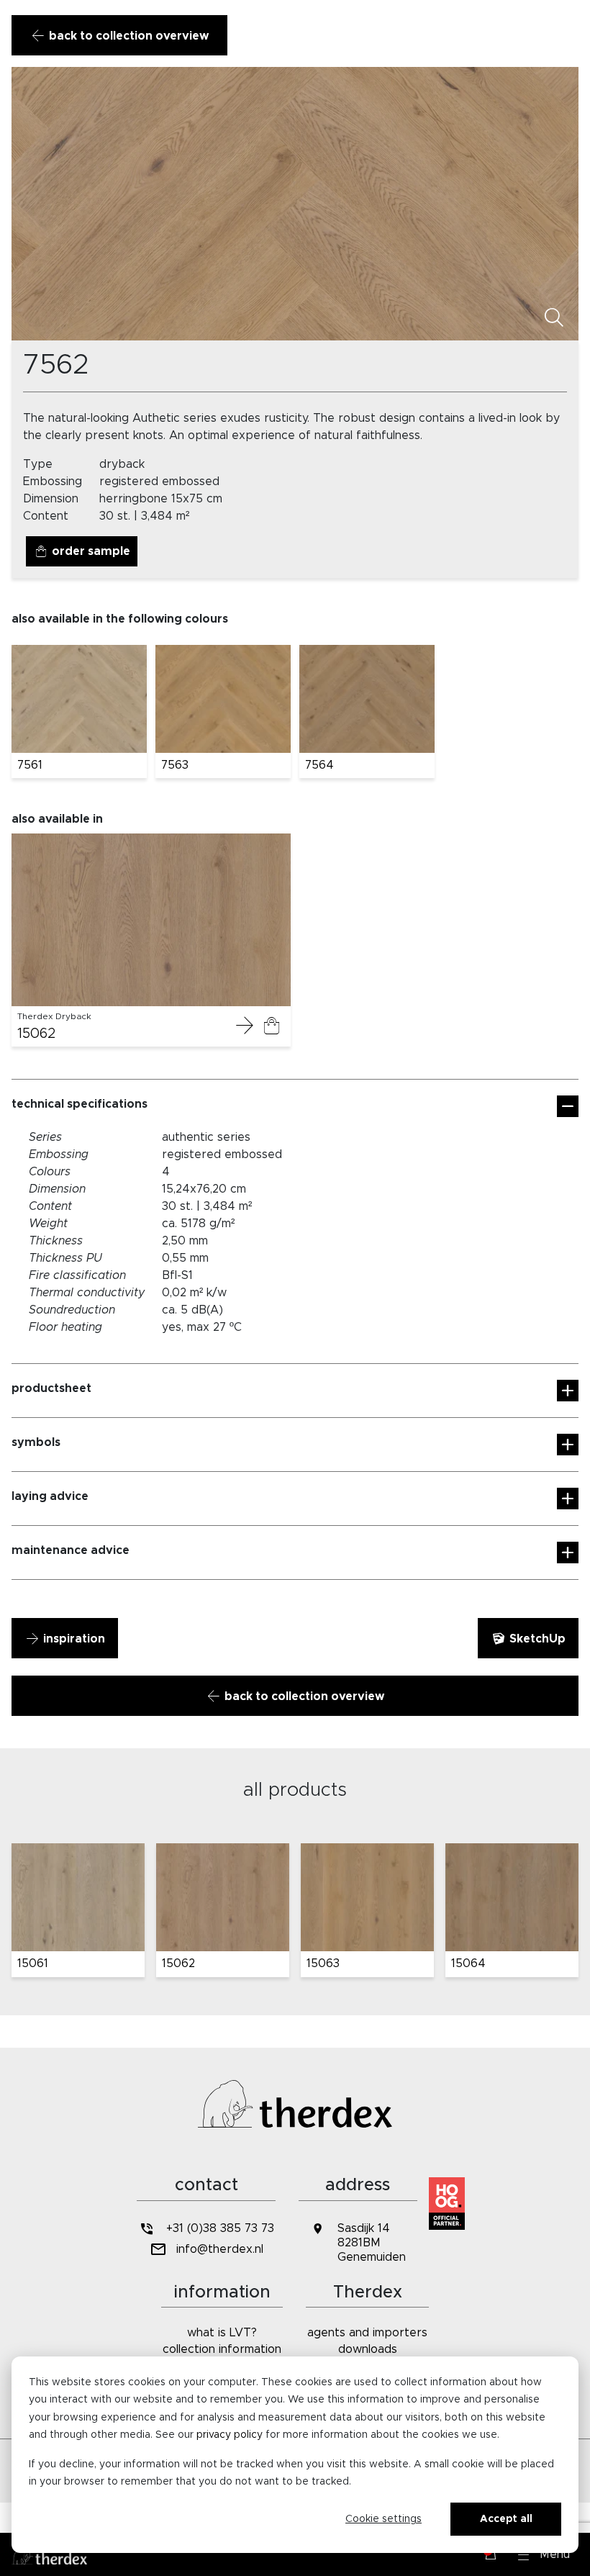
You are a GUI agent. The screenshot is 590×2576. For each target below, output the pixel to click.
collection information (222, 2349)
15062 (37, 1034)
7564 (319, 765)
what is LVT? (222, 2333)
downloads (368, 2349)
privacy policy (230, 2435)
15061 (33, 1963)
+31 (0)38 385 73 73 (220, 2228)
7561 (30, 765)
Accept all (506, 2519)
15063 (323, 1963)
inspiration (73, 1639)
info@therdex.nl (220, 2249)
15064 (468, 1963)
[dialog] (295, 2455)
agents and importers (367, 2333)
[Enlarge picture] (554, 318)
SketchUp (536, 1639)
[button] (544, 2554)
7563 (175, 765)
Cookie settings (383, 2519)
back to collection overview (127, 36)
